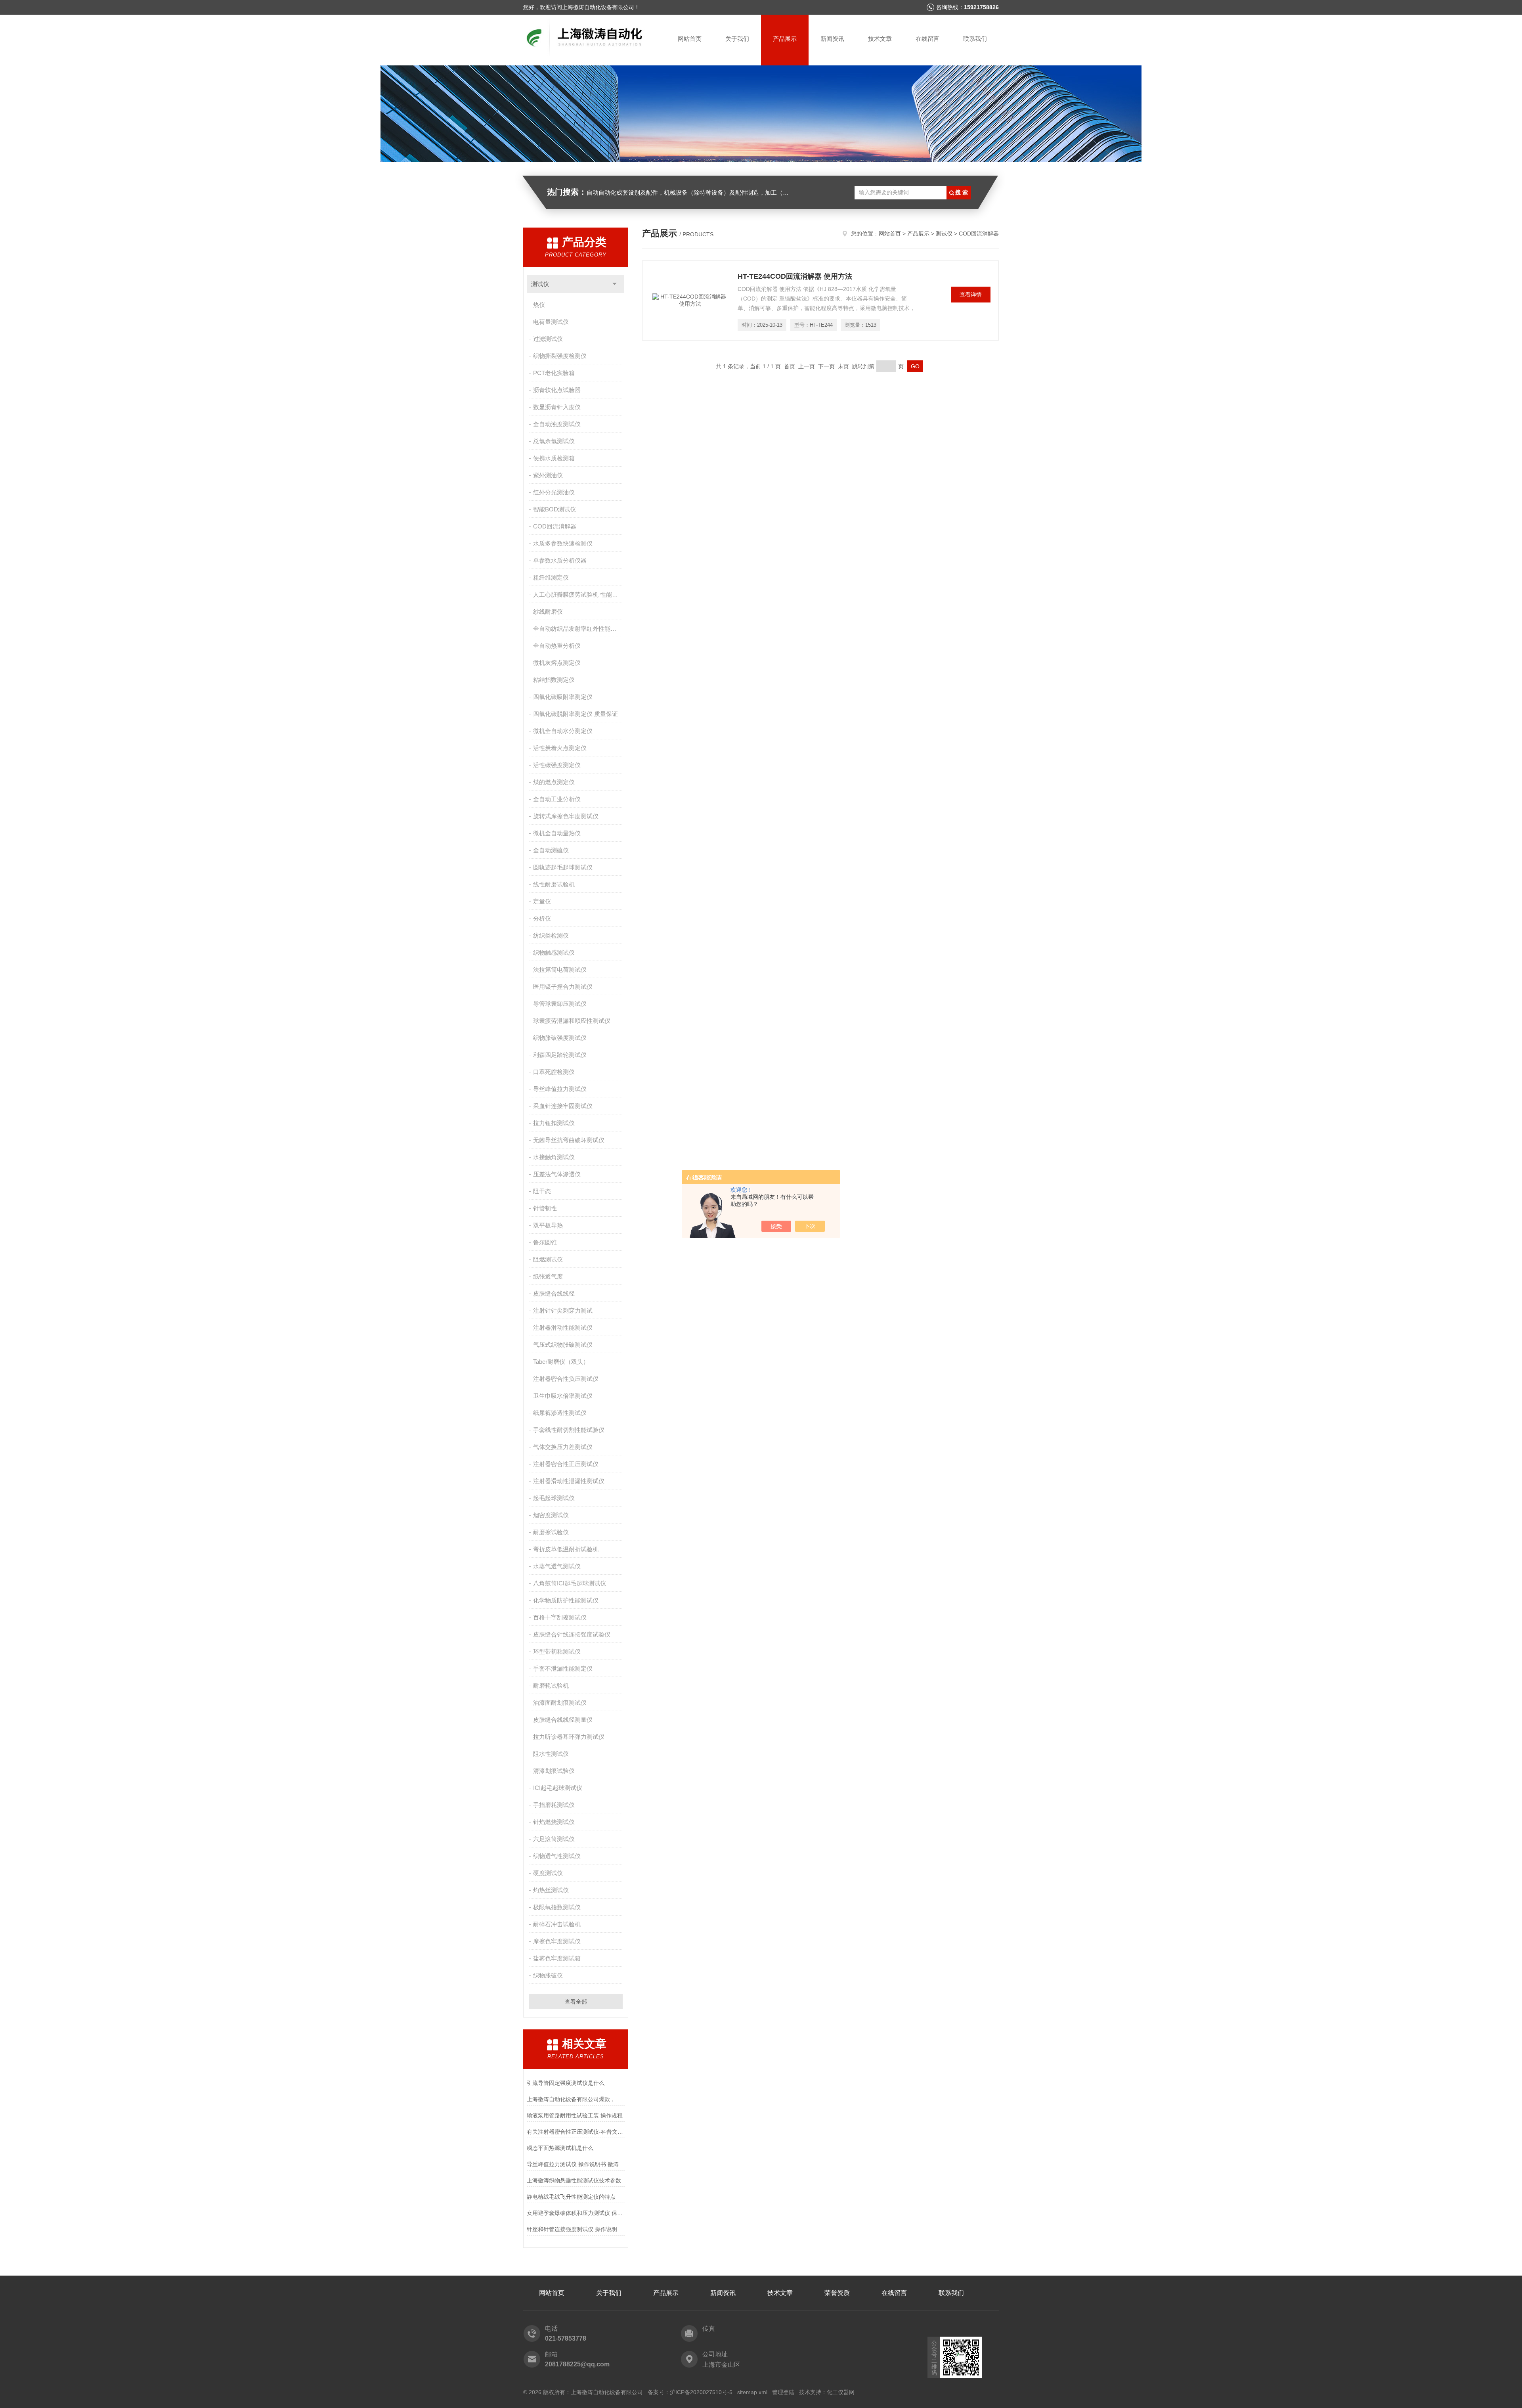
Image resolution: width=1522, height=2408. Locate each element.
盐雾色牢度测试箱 (557, 1958)
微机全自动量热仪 (557, 833)
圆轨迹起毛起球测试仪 (563, 867)
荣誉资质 (837, 2293)
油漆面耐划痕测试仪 (560, 1703)
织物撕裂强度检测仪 (560, 356)
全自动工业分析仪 (557, 799)
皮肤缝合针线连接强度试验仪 (572, 1634)
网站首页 (690, 39)
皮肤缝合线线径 (554, 1293)
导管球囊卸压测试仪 (560, 1004)
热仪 (539, 305)
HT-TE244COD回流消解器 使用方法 (795, 276)
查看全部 (576, 2002)
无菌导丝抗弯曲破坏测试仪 (569, 1140)
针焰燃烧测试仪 (554, 1822)
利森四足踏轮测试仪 (560, 1055)
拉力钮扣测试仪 (554, 1123)
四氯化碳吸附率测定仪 (563, 697)
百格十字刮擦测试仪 (560, 1617)
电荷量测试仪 (551, 322)
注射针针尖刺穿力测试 (563, 1310)
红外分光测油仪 (554, 492)
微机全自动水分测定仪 (563, 731)
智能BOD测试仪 (554, 509)
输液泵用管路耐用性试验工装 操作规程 (575, 2115)
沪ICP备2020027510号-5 (701, 2392)
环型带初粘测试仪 (557, 1651)
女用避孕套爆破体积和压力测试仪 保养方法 (576, 2213)
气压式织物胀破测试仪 (563, 1345)
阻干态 (542, 1191)
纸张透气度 (548, 1276)
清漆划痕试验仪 (554, 1771)
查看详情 (971, 295)
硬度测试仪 (548, 1873)
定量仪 (542, 901)
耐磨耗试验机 (551, 1685)
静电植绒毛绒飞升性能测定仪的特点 (571, 2197)
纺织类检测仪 (551, 935)
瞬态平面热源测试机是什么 (560, 2148)
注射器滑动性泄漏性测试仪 (569, 1481)
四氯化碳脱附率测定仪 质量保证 (576, 714)
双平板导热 (548, 1225)
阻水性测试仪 (551, 1754)
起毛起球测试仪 (554, 1498)
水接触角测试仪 (554, 1157)
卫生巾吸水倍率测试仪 (563, 1396)
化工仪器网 (841, 2392)
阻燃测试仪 (548, 1259)
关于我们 (737, 39)
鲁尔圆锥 (545, 1242)
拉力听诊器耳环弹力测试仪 (569, 1737)
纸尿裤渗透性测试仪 (560, 1413)
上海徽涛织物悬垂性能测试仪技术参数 (574, 2180)
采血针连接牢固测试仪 (563, 1106)
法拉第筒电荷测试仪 (560, 970)
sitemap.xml (752, 2392)
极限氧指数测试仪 (557, 1907)
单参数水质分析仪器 (560, 560)
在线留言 (927, 39)
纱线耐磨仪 (548, 612)
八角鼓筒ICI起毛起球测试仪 (570, 1583)
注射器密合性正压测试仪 (566, 1464)
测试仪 (540, 284)
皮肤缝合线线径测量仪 (563, 1720)
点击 (615, 284)
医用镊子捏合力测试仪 (563, 987)
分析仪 (542, 918)
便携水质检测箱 (554, 458)
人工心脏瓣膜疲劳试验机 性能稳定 (578, 594)
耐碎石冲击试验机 (557, 1924)
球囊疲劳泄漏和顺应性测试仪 (572, 1021)
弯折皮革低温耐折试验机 (566, 1549)
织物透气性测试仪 (557, 1856)
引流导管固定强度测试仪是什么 (566, 2083)
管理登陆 (783, 2392)
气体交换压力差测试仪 (563, 1447)
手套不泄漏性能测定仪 (563, 1668)
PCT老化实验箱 (554, 373)
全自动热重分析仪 (557, 646)
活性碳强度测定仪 (557, 765)
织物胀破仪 (548, 1975)
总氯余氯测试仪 (554, 441)
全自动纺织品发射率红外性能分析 (578, 629)
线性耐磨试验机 (554, 884)
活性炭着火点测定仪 (560, 748)
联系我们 (975, 39)
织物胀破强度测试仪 (560, 1038)
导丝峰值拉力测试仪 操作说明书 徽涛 (573, 2164)
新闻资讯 (832, 39)
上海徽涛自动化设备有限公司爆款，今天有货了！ (576, 2099)
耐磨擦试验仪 (551, 1532)
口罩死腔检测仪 (554, 1072)
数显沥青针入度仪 (557, 407)
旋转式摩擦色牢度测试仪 (566, 816)
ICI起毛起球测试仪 (558, 1788)
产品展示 (785, 39)
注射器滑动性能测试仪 (563, 1327)
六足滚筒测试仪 (554, 1839)
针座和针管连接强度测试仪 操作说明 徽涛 (576, 2229)
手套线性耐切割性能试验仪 (569, 1430)
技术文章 (880, 39)
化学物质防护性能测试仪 (566, 1600)
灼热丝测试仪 (551, 1890)
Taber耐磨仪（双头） (561, 1362)
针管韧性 (545, 1208)
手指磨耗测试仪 (554, 1805)
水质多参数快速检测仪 (563, 543)
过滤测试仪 (548, 339)
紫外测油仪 (548, 475)
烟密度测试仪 (551, 1515)
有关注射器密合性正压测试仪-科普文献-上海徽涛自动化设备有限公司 (576, 2132)
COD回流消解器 (555, 526)
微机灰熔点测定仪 (557, 663)
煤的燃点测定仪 (554, 782)
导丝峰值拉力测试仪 (560, 1089)
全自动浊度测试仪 (557, 424)
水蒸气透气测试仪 (557, 1566)
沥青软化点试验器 (557, 390)
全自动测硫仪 (551, 850)
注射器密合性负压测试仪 (566, 1379)
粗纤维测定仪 (551, 577)
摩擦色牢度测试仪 (557, 1941)
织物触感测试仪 (554, 952)
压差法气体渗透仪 (557, 1174)
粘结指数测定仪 (554, 680)
